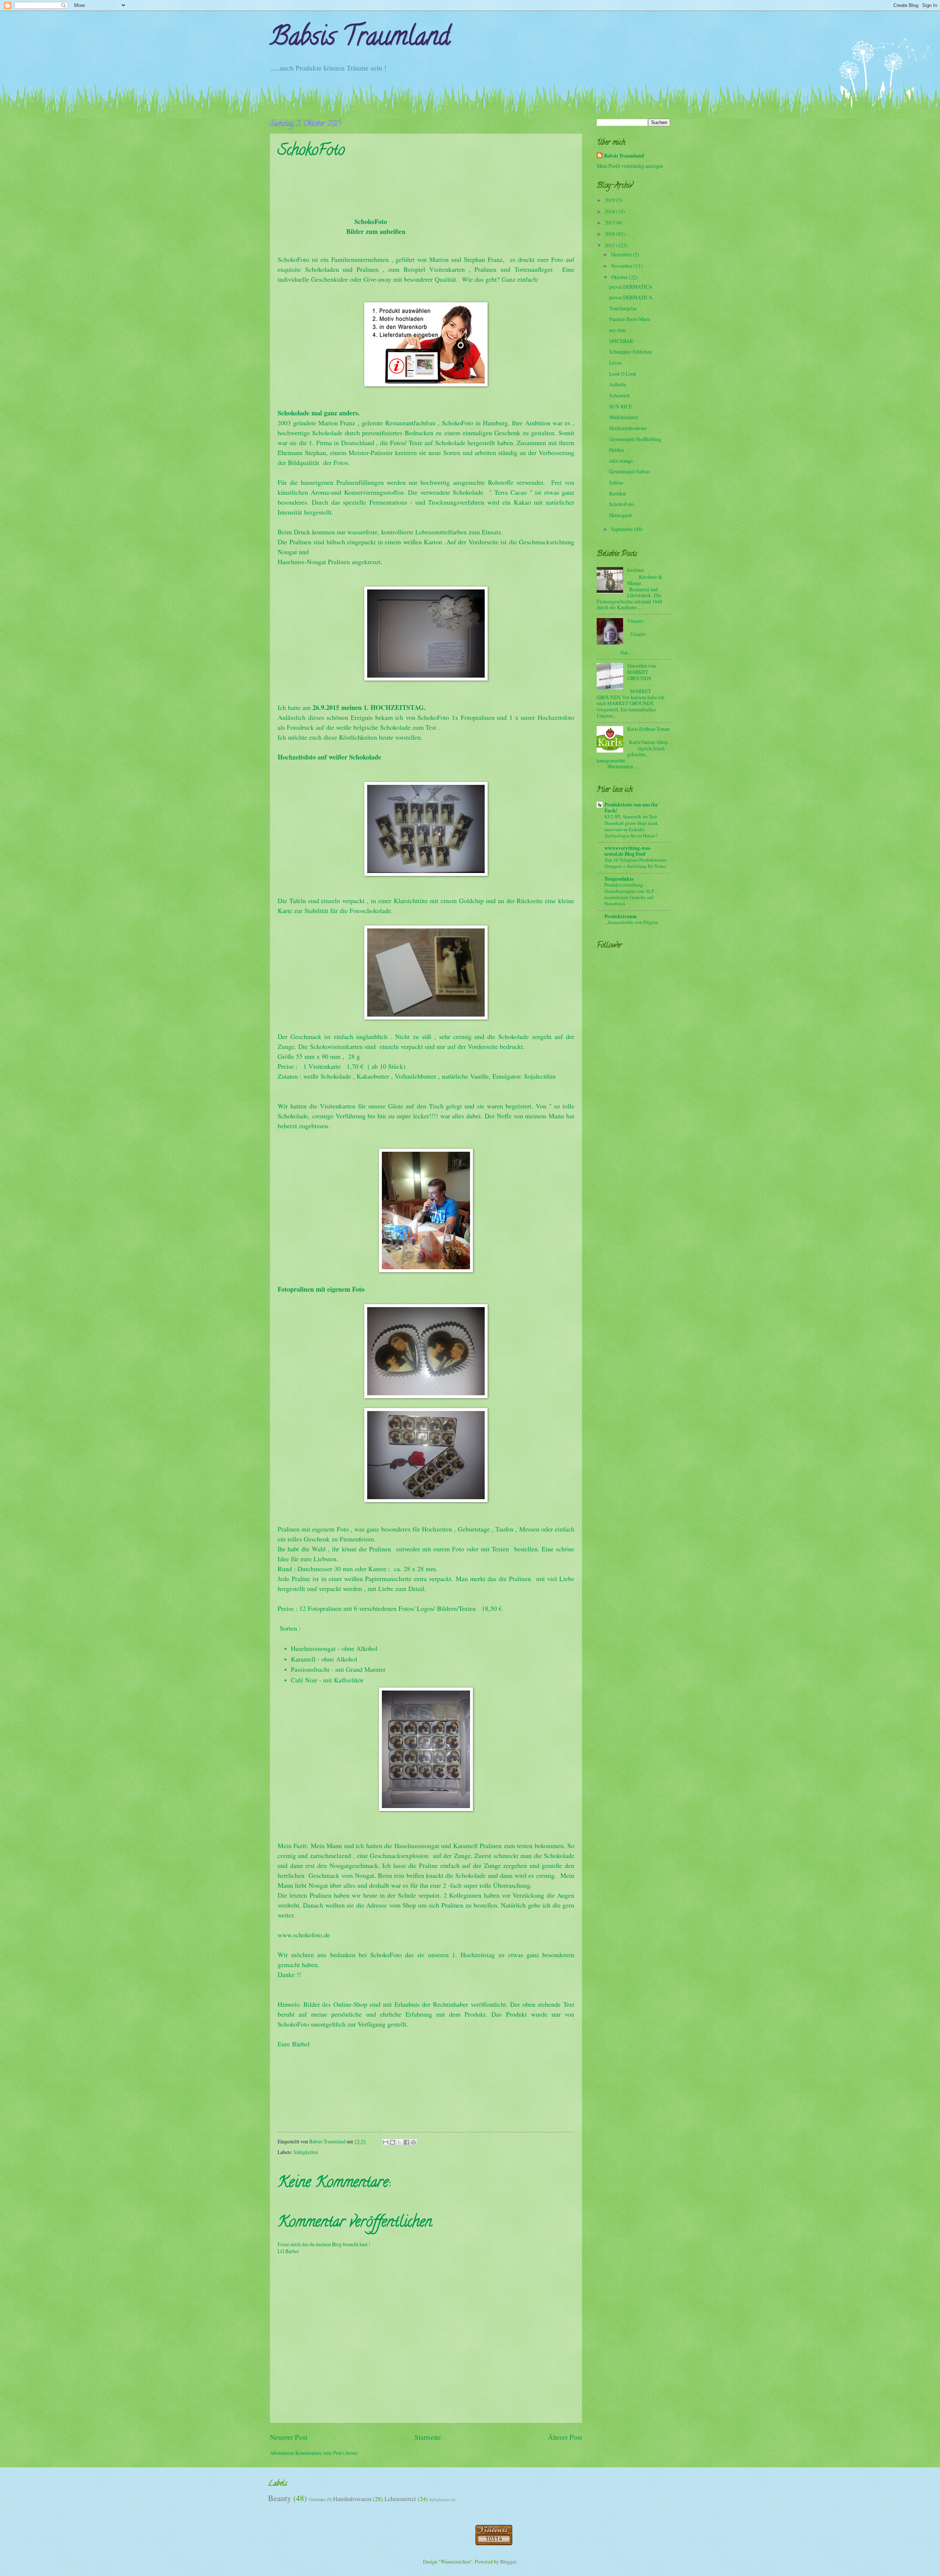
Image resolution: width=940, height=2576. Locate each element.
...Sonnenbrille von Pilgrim (631, 922)
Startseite (428, 2437)
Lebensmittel (400, 2499)
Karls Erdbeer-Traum (648, 729)
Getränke (317, 2499)
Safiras (616, 482)
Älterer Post (565, 2437)
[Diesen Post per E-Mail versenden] (386, 2142)
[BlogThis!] (393, 2142)
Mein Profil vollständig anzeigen (630, 166)
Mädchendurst (624, 417)
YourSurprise (623, 308)
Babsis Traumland (360, 39)
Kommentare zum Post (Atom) (327, 2453)
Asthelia (618, 384)
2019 (610, 200)
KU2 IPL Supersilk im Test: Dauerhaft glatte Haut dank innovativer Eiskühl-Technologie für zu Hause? (631, 826)
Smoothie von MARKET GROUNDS (641, 672)
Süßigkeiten (306, 2152)
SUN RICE (621, 406)
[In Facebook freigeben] (406, 2142)
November (622, 266)
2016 (610, 234)
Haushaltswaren (352, 2499)
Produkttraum (621, 916)
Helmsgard (620, 515)
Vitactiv (635, 621)
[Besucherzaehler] (494, 2543)
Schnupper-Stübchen (630, 352)
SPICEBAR (621, 341)
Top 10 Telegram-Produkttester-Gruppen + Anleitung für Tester (636, 863)
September (623, 529)
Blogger (508, 2561)
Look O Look (623, 374)
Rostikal (618, 493)
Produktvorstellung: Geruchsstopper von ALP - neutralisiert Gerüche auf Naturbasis (630, 894)
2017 (610, 222)
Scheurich (619, 395)
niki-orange (621, 461)
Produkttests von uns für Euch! (631, 808)
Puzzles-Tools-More (630, 319)
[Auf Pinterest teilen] (413, 2142)
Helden (617, 450)
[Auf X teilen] (399, 2142)
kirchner (636, 570)
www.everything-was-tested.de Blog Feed (628, 851)
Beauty (280, 2498)
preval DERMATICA (631, 287)
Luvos (615, 363)
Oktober (620, 277)
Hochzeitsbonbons (628, 428)
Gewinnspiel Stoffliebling (635, 439)
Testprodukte (619, 879)
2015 (610, 245)
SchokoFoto (622, 504)
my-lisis (617, 330)
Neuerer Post (289, 2437)
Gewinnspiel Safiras (630, 471)
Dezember (622, 254)
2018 (610, 211)
